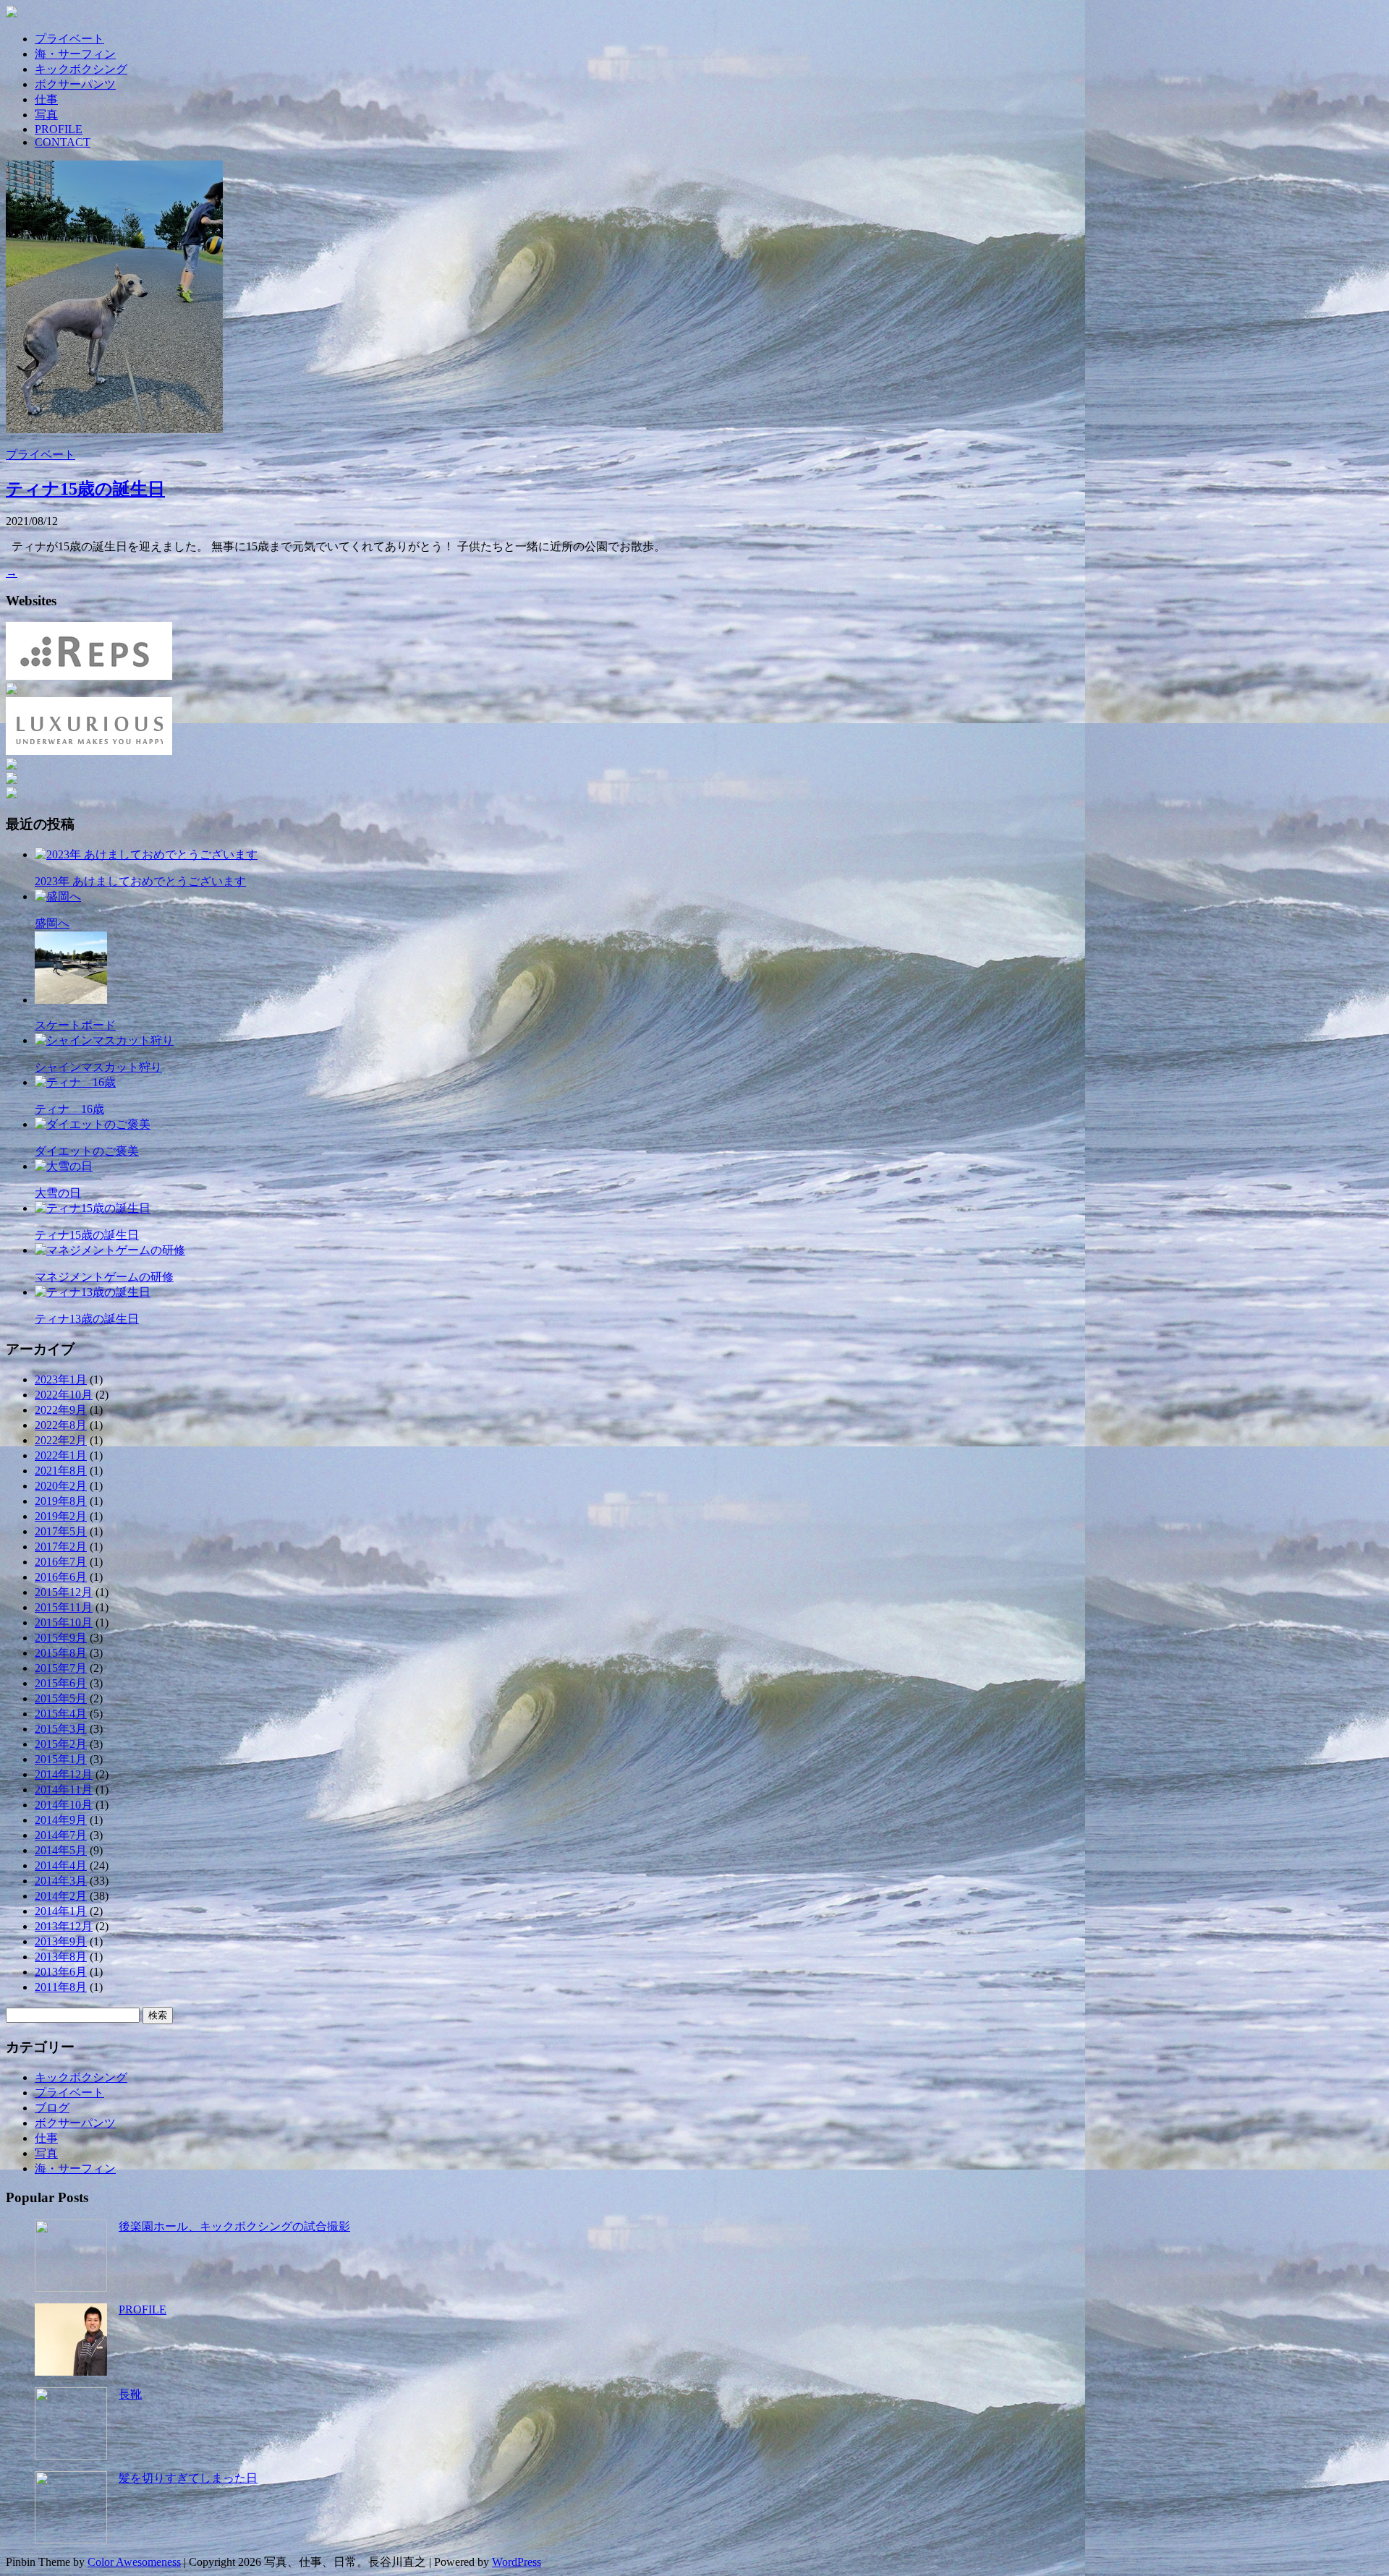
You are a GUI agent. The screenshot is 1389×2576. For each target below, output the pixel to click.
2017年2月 (61, 1547)
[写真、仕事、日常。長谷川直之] (694, 13)
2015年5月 (61, 1698)
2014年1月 (61, 1911)
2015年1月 (61, 1759)
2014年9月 (61, 1820)
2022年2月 (61, 1440)
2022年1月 (61, 1455)
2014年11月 (64, 1790)
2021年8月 (61, 1471)
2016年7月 (61, 1562)
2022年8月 (61, 1425)
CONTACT (63, 142)
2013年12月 (64, 1926)
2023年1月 (61, 1379)
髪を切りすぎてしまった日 (188, 2478)
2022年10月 (64, 1395)
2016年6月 (61, 1577)
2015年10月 (64, 1622)
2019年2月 (61, 1516)
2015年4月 (61, 1714)
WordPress (517, 2562)
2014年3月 (61, 1881)
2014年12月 (64, 1774)
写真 (46, 115)
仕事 (46, 99)
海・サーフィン (75, 54)
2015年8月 (61, 1653)
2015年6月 (61, 1683)
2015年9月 (61, 1638)
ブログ (52, 2108)
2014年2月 (61, 1896)
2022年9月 (61, 1410)
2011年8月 (61, 1987)
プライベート (69, 39)
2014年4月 (61, 1865)
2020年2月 (61, 1486)
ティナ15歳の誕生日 (85, 489)
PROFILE (59, 129)
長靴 (130, 2394)
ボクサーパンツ (75, 84)
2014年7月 (61, 1835)
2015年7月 (61, 1668)
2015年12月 (64, 1592)
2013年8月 (61, 1957)
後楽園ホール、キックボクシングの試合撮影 (234, 2226)
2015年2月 (61, 1744)
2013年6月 (61, 1972)
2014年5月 (61, 1850)
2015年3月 (61, 1729)
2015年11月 (64, 1607)
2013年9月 (61, 1941)
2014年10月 (64, 1805)
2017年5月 (61, 1531)
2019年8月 (61, 1501)
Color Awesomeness (134, 2562)
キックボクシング (81, 69)
